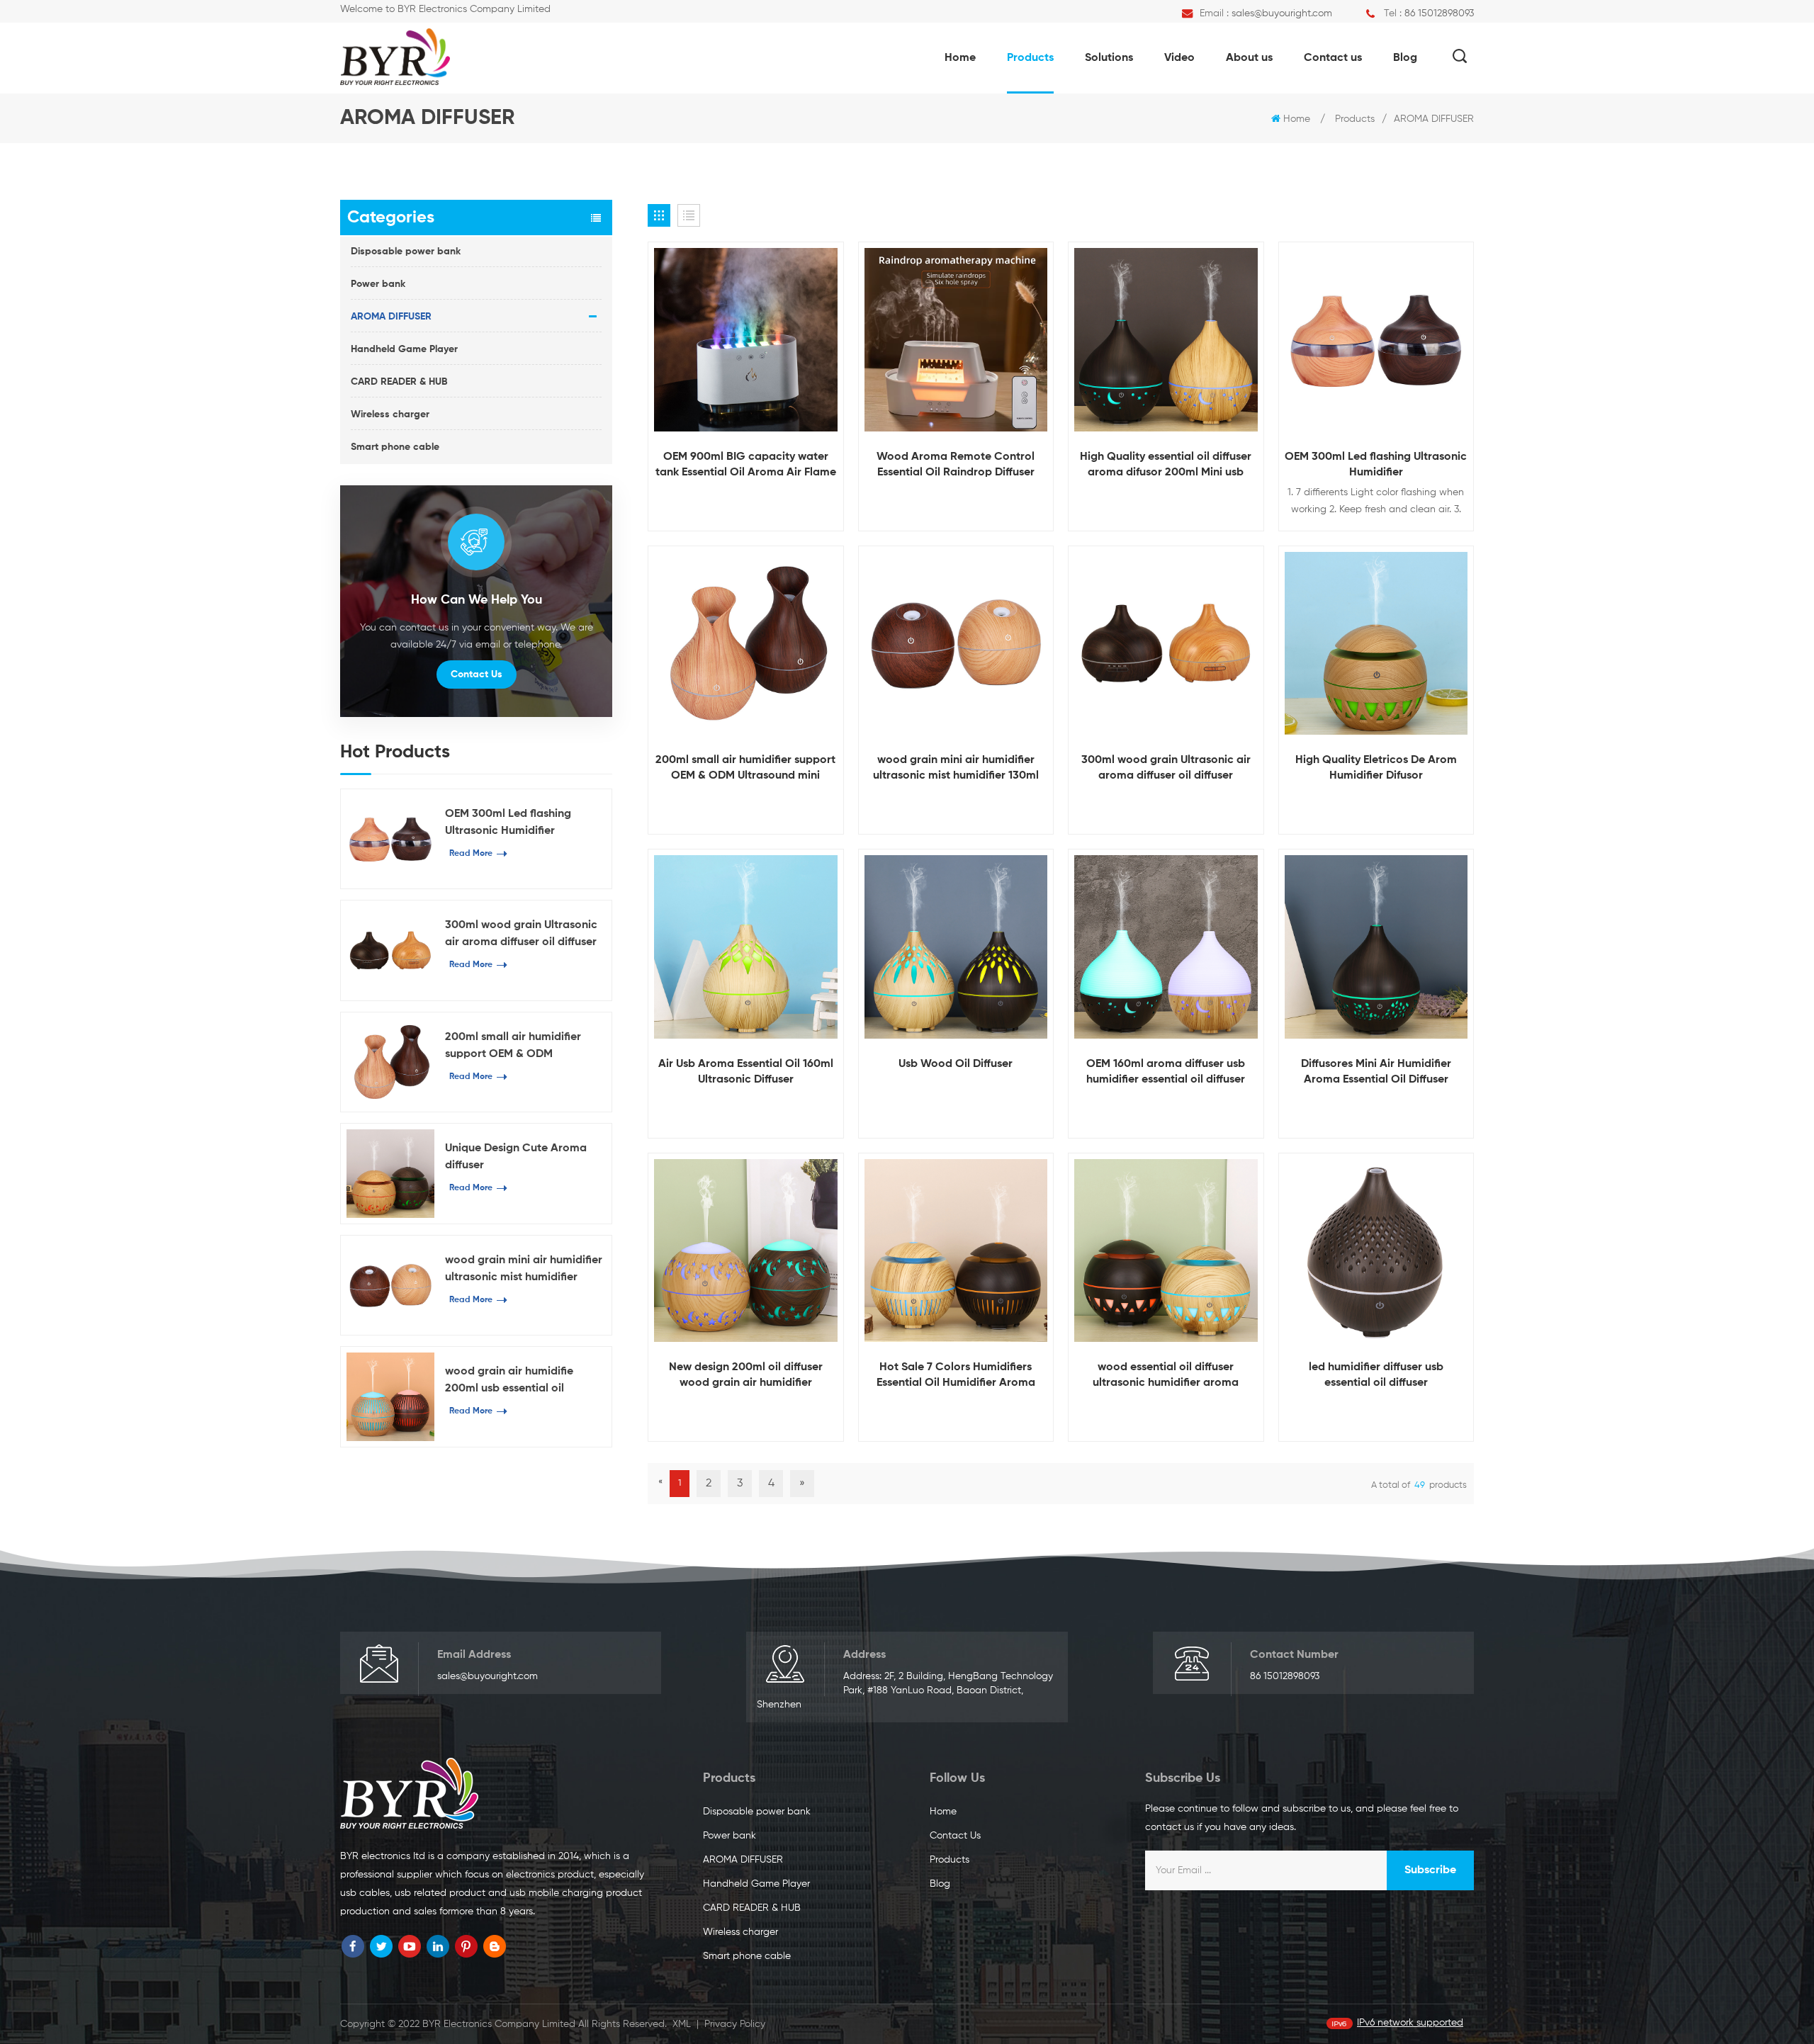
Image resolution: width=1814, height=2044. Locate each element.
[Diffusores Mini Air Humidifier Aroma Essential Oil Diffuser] (1376, 947)
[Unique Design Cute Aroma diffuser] (390, 1173)
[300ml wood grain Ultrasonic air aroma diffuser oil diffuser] (390, 950)
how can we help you (477, 600)
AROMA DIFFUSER (1434, 119)
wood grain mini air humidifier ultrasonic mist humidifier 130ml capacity (524, 1270)
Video (1179, 58)
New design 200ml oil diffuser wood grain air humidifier (746, 1375)
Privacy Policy (735, 2024)
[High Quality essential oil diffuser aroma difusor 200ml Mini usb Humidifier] (1166, 340)
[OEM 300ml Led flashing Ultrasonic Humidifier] (390, 839)
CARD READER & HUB (399, 382)
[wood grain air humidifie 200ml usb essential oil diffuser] (390, 1396)
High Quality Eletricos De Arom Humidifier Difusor (1376, 768)
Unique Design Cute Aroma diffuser (516, 1157)
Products (1030, 58)
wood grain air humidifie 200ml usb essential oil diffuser (509, 1382)
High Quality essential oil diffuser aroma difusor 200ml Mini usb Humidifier (1166, 466)
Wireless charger (390, 414)
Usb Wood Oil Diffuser (956, 1064)
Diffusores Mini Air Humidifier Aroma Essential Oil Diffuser (1376, 1072)
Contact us (1333, 58)
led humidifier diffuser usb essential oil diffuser (1376, 1375)
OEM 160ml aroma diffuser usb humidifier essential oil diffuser (1166, 1072)
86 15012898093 (1439, 13)
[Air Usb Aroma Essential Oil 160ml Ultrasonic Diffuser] (746, 947)
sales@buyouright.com (1282, 13)
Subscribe (1430, 1870)
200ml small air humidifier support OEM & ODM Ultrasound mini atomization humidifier (520, 1047)
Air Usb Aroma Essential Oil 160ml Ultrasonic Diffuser (746, 1072)
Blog (1405, 58)
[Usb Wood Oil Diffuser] (956, 947)
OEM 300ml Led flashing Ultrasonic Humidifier (508, 823)
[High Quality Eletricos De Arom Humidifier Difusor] (1376, 644)
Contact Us (477, 674)
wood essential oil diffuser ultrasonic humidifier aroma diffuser (1166, 1376)
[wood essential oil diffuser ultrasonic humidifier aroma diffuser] (1166, 1251)
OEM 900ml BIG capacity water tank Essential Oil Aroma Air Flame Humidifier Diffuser (746, 466)
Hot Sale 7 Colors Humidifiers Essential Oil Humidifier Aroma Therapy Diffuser (956, 1376)
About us (1249, 58)
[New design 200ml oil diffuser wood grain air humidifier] (746, 1251)
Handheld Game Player (404, 349)
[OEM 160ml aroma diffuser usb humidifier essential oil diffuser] (1166, 947)
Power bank (378, 284)
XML (682, 2024)
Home (960, 58)
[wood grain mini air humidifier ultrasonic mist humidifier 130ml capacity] (390, 1285)
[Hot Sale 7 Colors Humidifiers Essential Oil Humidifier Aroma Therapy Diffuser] (956, 1251)
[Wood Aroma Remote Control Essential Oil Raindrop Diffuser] (956, 340)
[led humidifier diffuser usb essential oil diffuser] (1376, 1251)
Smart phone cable (395, 447)
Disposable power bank (406, 252)
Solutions (1109, 58)
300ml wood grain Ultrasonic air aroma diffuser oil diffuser (521, 934)
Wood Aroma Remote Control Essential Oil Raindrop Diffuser (956, 465)
